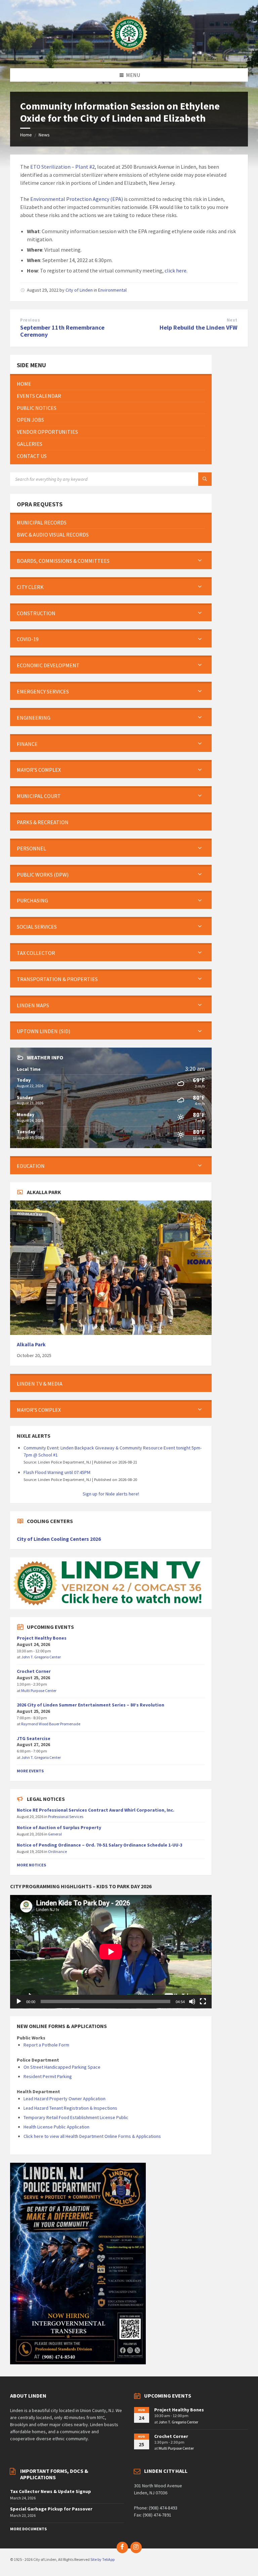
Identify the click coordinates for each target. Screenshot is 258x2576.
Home (26, 135)
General (55, 1834)
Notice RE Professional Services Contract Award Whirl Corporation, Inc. (96, 1810)
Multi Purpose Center (39, 1691)
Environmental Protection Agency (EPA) (77, 199)
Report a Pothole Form (46, 2045)
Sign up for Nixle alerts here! (111, 1494)
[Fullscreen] (203, 2001)
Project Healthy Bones (42, 1638)
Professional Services (66, 1817)
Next (232, 320)
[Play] (19, 2001)
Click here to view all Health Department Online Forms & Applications (92, 2136)
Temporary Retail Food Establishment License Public (76, 2117)
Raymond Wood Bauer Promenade (51, 1724)
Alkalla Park (31, 1344)
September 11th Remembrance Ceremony (62, 331)
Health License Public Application (56, 2127)
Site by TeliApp (102, 2559)
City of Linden (79, 290)
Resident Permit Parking (48, 2076)
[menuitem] (111, 384)
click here (176, 270)
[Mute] (192, 2001)
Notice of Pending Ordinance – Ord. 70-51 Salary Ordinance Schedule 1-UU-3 (100, 1845)
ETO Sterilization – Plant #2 (62, 167)
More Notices (31, 1865)
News (44, 135)
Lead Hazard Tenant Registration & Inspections (70, 2108)
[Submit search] (205, 479)
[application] (111, 1952)
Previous (30, 320)
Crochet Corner (34, 1671)
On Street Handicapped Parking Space (62, 2067)
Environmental (112, 290)
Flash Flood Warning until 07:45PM (57, 1472)
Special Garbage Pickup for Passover (51, 2509)
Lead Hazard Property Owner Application (64, 2099)
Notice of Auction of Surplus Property (59, 1827)
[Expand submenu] (200, 561)
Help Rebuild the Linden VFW (199, 327)
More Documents (28, 2529)
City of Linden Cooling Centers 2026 (59, 1539)
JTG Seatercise (34, 1738)
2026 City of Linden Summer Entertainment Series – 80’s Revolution (91, 1705)
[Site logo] (129, 55)
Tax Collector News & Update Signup (51, 2491)
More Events (30, 1771)
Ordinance (57, 1851)
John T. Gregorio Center (41, 1657)
